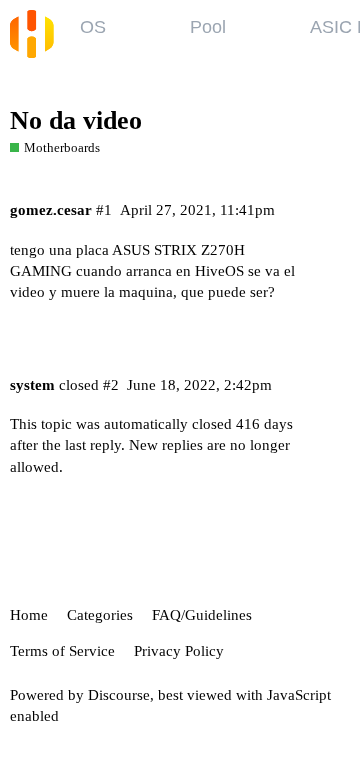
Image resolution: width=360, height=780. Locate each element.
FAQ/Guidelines (202, 615)
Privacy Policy (179, 651)
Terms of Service (62, 651)
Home (29, 615)
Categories (100, 615)
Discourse (119, 695)
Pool (208, 27)
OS (93, 27)
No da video (76, 120)
